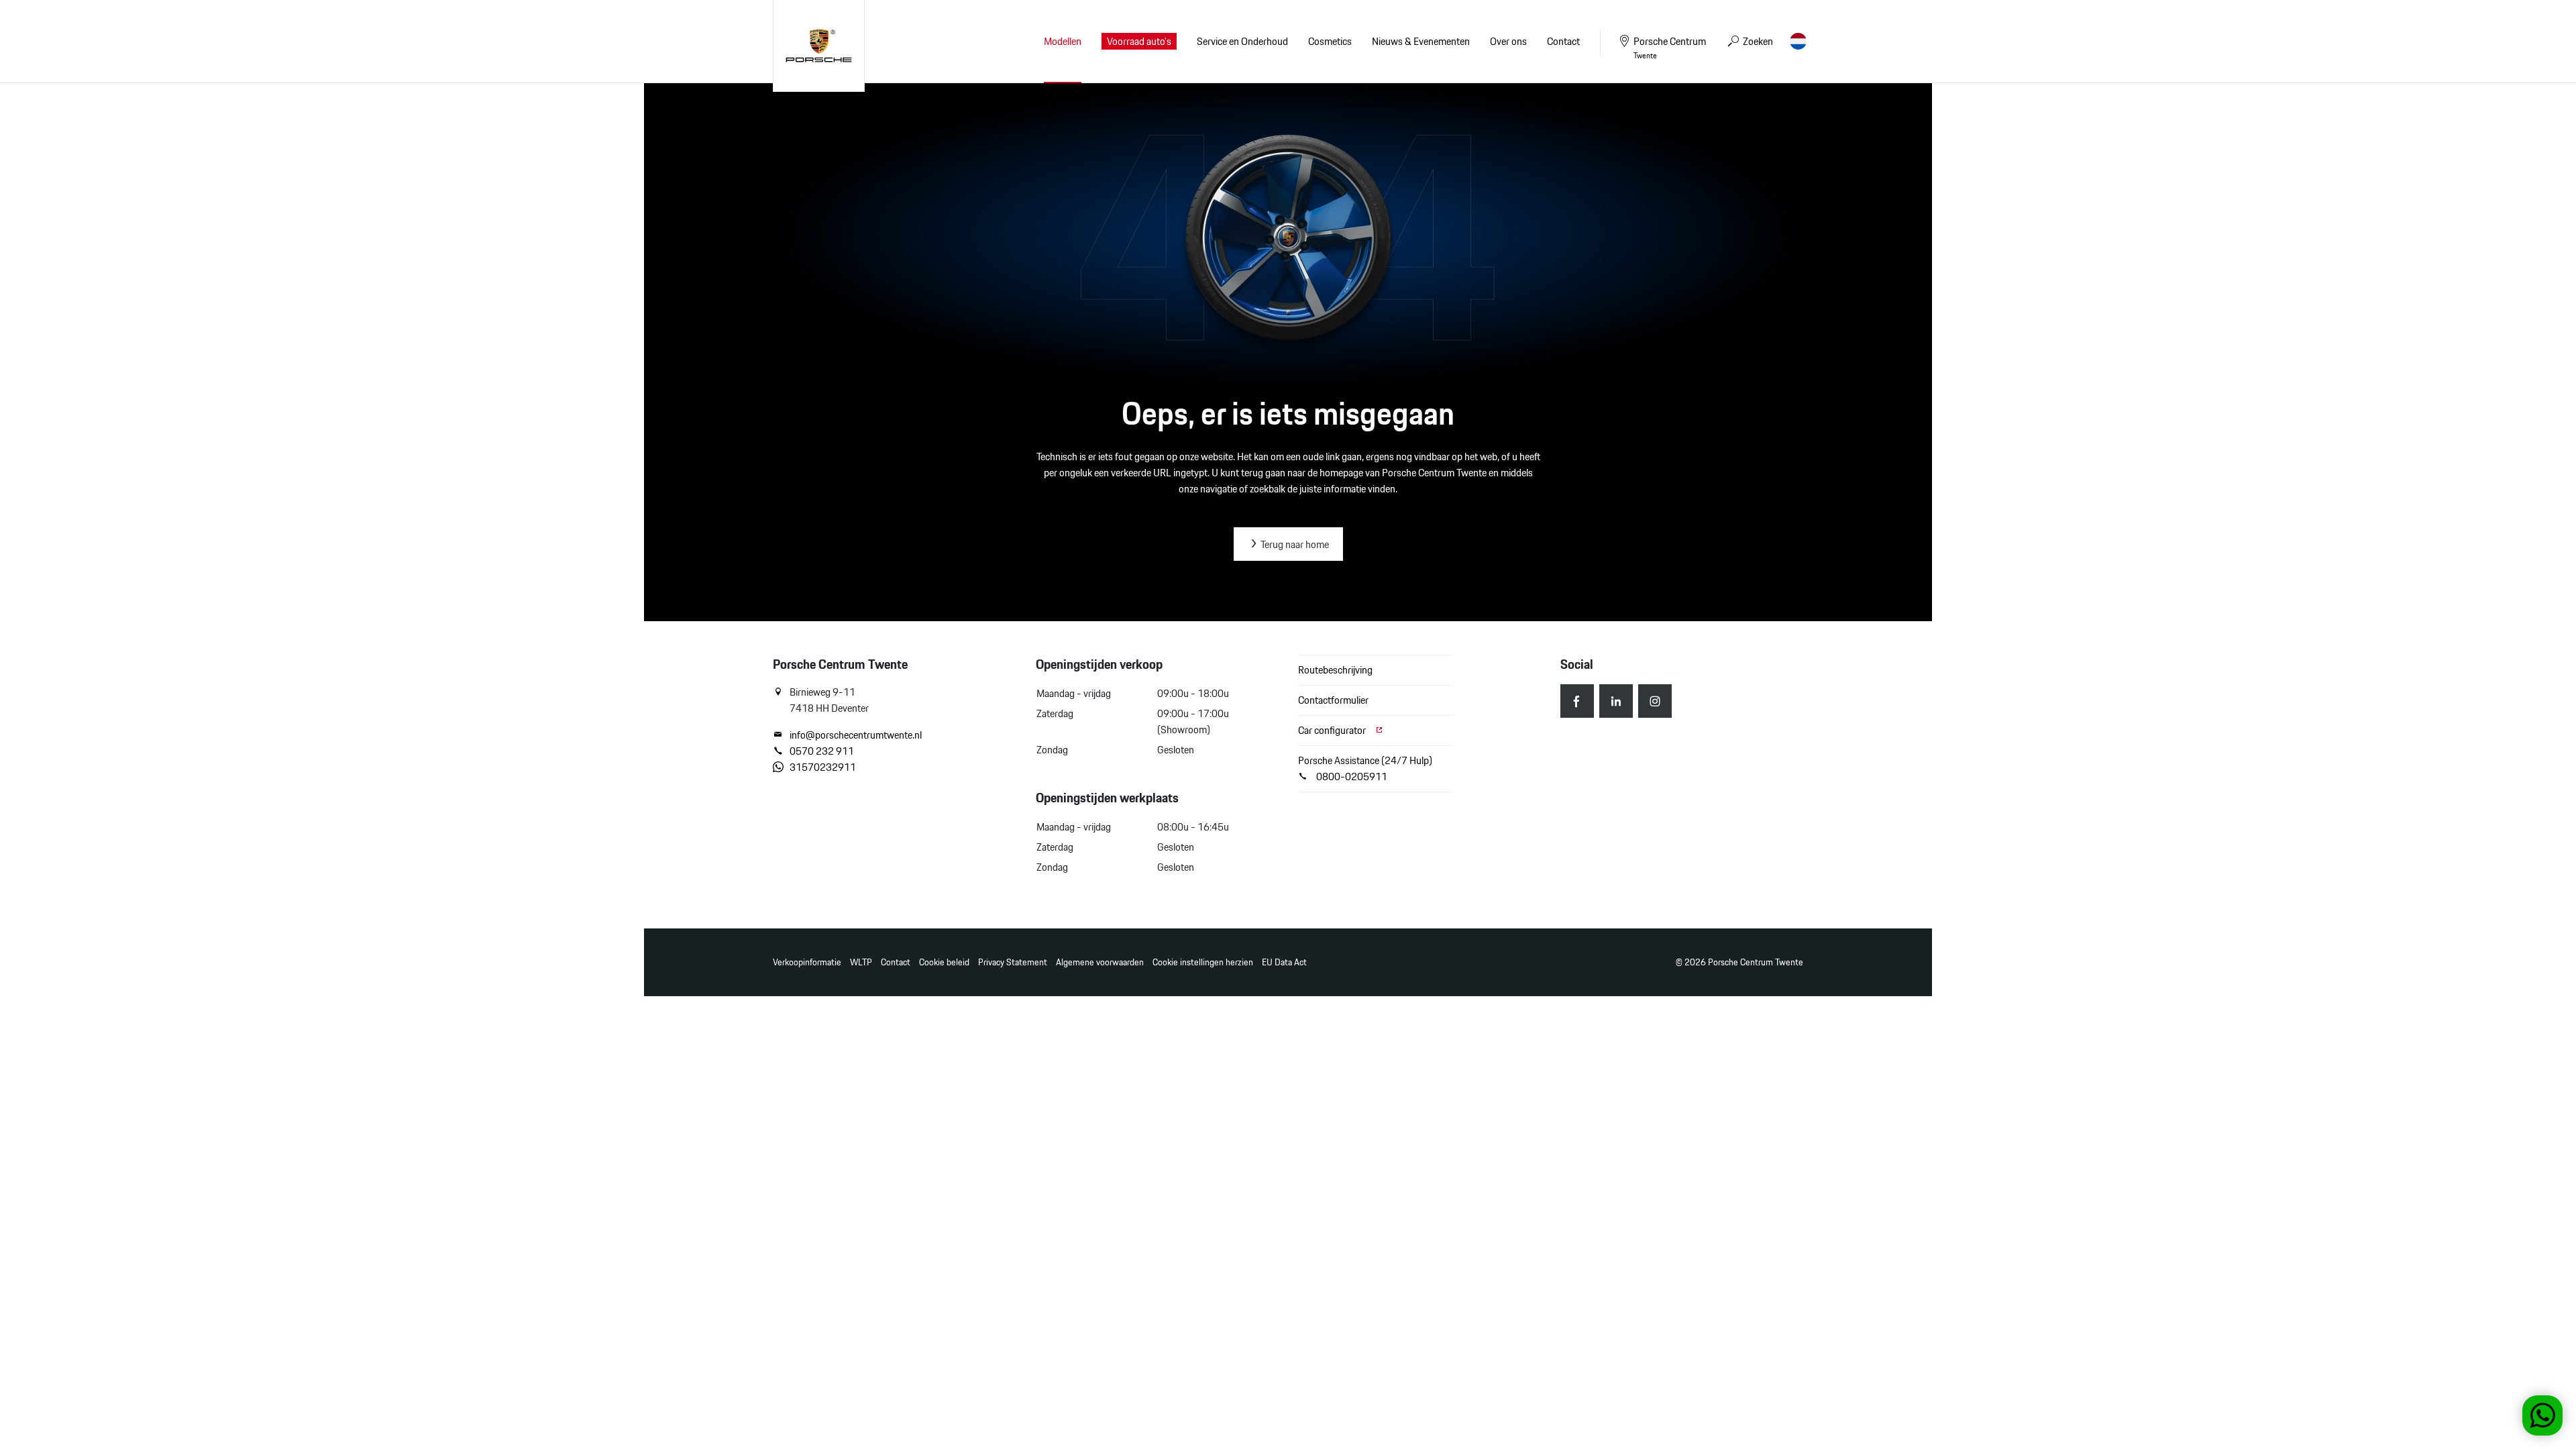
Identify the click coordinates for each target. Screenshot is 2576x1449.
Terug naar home (1294, 544)
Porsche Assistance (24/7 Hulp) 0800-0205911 (1365, 768)
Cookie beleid (944, 962)
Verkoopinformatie (807, 962)
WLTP (861, 962)
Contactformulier (1333, 700)
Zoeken (1757, 41)
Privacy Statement (1013, 962)
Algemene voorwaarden (1100, 962)
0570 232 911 (822, 751)
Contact (896, 962)
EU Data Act (1284, 962)
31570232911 (823, 767)
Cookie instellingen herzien (1203, 962)
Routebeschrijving (1335, 670)
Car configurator (1333, 730)
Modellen (1063, 41)
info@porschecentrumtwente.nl (856, 735)
